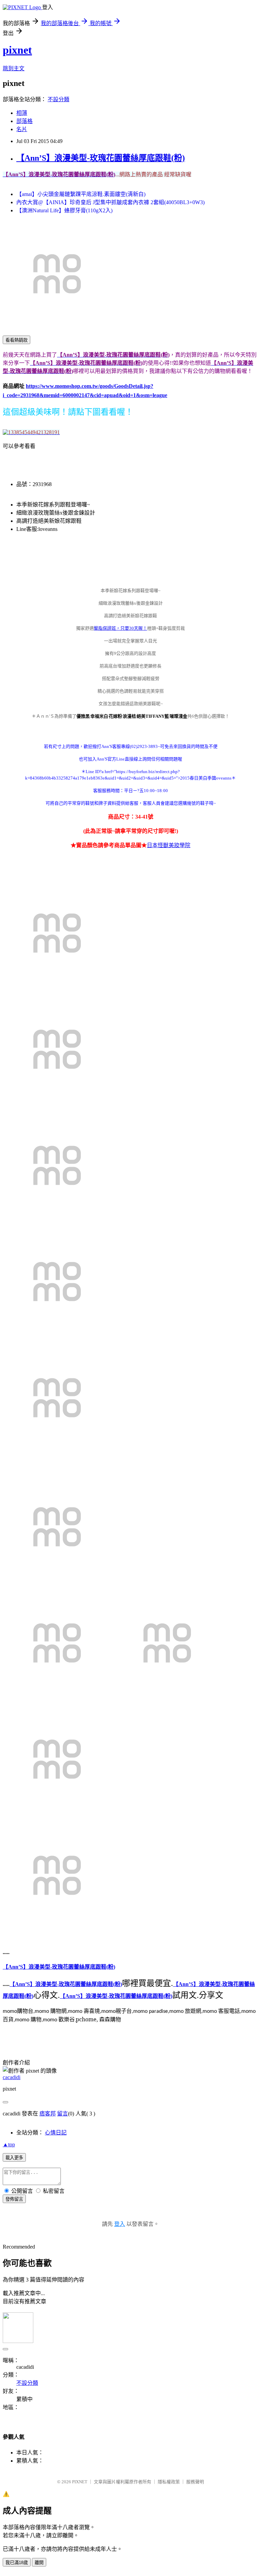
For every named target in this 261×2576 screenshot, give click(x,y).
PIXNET (80, 2482)
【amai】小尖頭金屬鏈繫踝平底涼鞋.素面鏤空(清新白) (81, 194)
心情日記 (56, 2133)
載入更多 (14, 2158)
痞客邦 (48, 2114)
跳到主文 (14, 68)
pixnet (17, 50)
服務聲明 (195, 2482)
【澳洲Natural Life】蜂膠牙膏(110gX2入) (64, 210)
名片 (22, 129)
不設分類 (58, 99)
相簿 (22, 113)
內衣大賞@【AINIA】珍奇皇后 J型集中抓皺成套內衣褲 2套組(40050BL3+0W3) (110, 202)
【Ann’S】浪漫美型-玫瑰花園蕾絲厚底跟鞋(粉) (101, 158)
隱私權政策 (169, 2482)
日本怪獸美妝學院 (169, 845)
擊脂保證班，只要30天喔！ (120, 628)
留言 (63, 2114)
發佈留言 (14, 2199)
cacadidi (12, 2077)
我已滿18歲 (17, 2563)
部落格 (24, 121)
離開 (39, 2563)
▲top (9, 2144)
